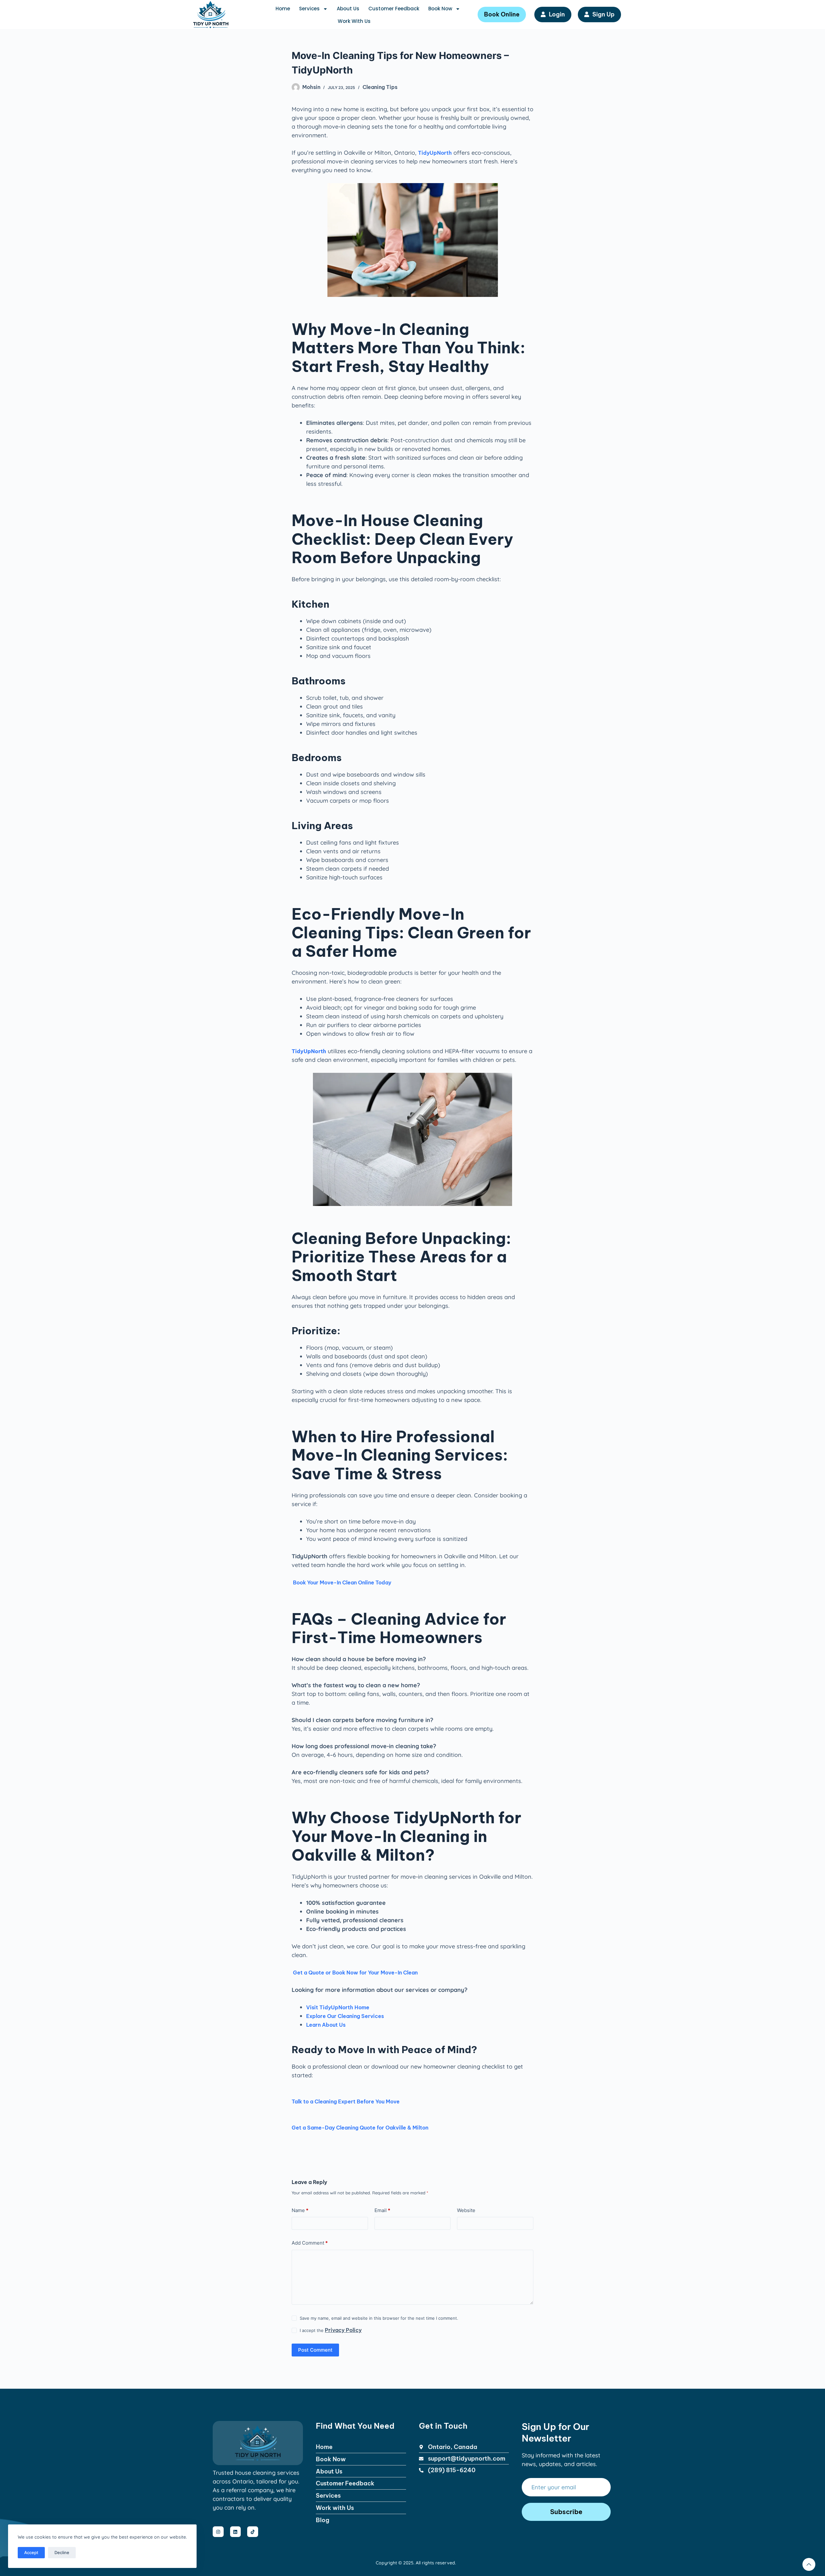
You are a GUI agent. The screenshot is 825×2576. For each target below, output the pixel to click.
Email (382, 2210)
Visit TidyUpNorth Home (338, 2007)
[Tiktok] (253, 2532)
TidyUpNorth (435, 153)
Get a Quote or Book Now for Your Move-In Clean (355, 1973)
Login (557, 14)
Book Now (440, 9)
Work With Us (354, 21)
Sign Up (603, 14)
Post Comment (315, 2350)
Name (300, 2210)
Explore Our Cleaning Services (345, 2016)
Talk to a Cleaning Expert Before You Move (346, 2101)
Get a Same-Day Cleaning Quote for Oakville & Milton (360, 2128)
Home (283, 9)
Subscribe (566, 2512)
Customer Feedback (394, 9)
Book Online (502, 14)
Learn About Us (326, 2025)
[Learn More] (809, 2564)
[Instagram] (218, 2532)
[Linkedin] (236, 2532)
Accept (31, 2552)
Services (309, 9)
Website (466, 2210)
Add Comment (310, 2243)
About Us (348, 9)
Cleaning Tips (380, 87)
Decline (62, 2552)
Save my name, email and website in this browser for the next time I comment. (379, 2318)
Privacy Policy (343, 2330)
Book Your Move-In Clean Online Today (341, 1582)
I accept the (331, 2330)
